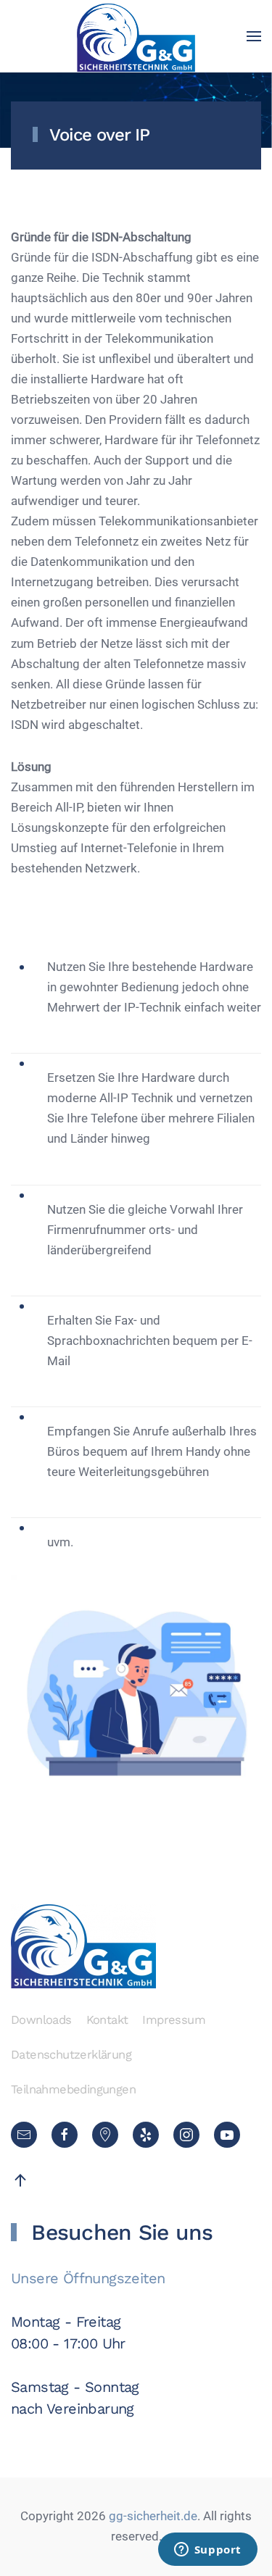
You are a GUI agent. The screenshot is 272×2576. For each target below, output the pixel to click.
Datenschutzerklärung (71, 2055)
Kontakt (107, 2020)
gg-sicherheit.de (152, 2516)
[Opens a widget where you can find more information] (207, 2551)
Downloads (41, 2020)
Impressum (174, 2020)
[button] (254, 36)
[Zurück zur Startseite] (136, 36)
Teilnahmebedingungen (73, 2089)
